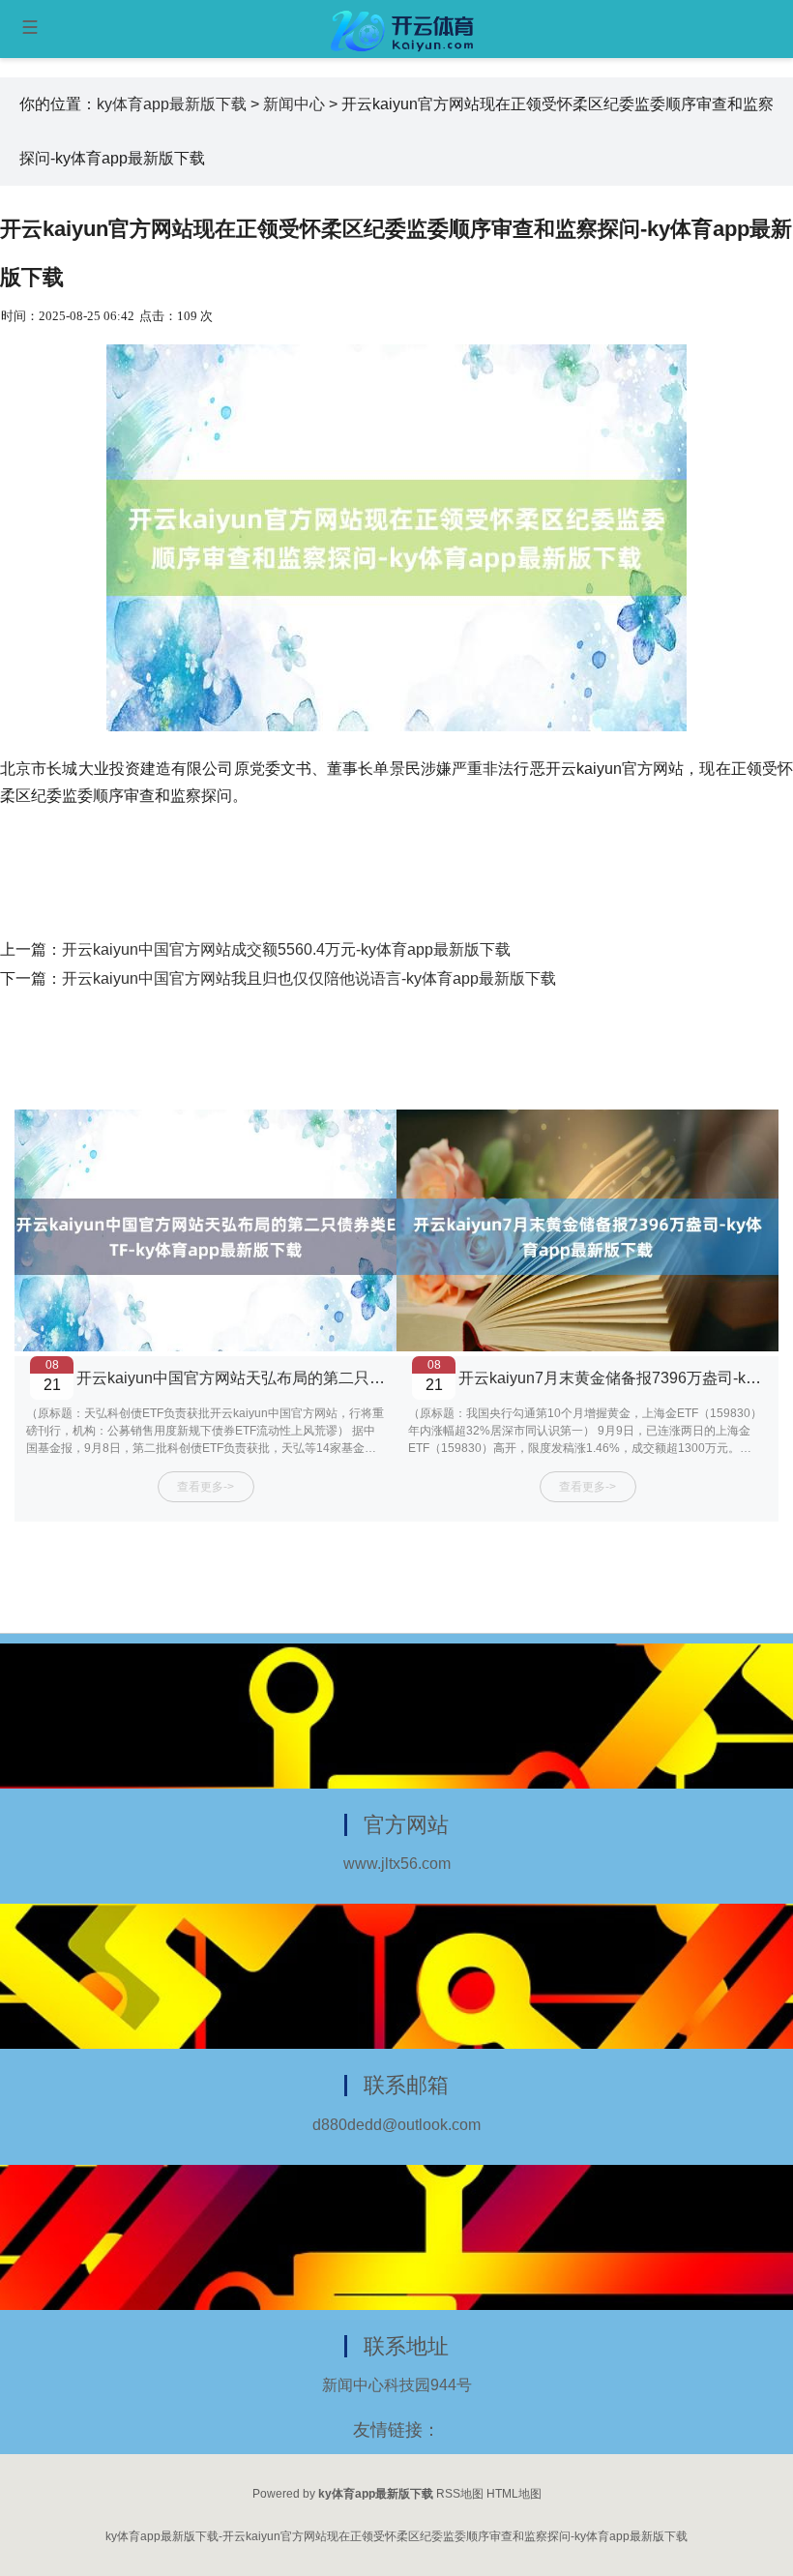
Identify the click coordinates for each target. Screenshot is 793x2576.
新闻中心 (294, 104)
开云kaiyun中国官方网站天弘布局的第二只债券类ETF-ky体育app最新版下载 (338, 1378)
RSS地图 (460, 2494)
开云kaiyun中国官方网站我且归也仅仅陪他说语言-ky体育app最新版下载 (309, 978)
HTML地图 (514, 2494)
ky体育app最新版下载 (172, 104)
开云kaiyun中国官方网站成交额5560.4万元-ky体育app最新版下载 (286, 949)
